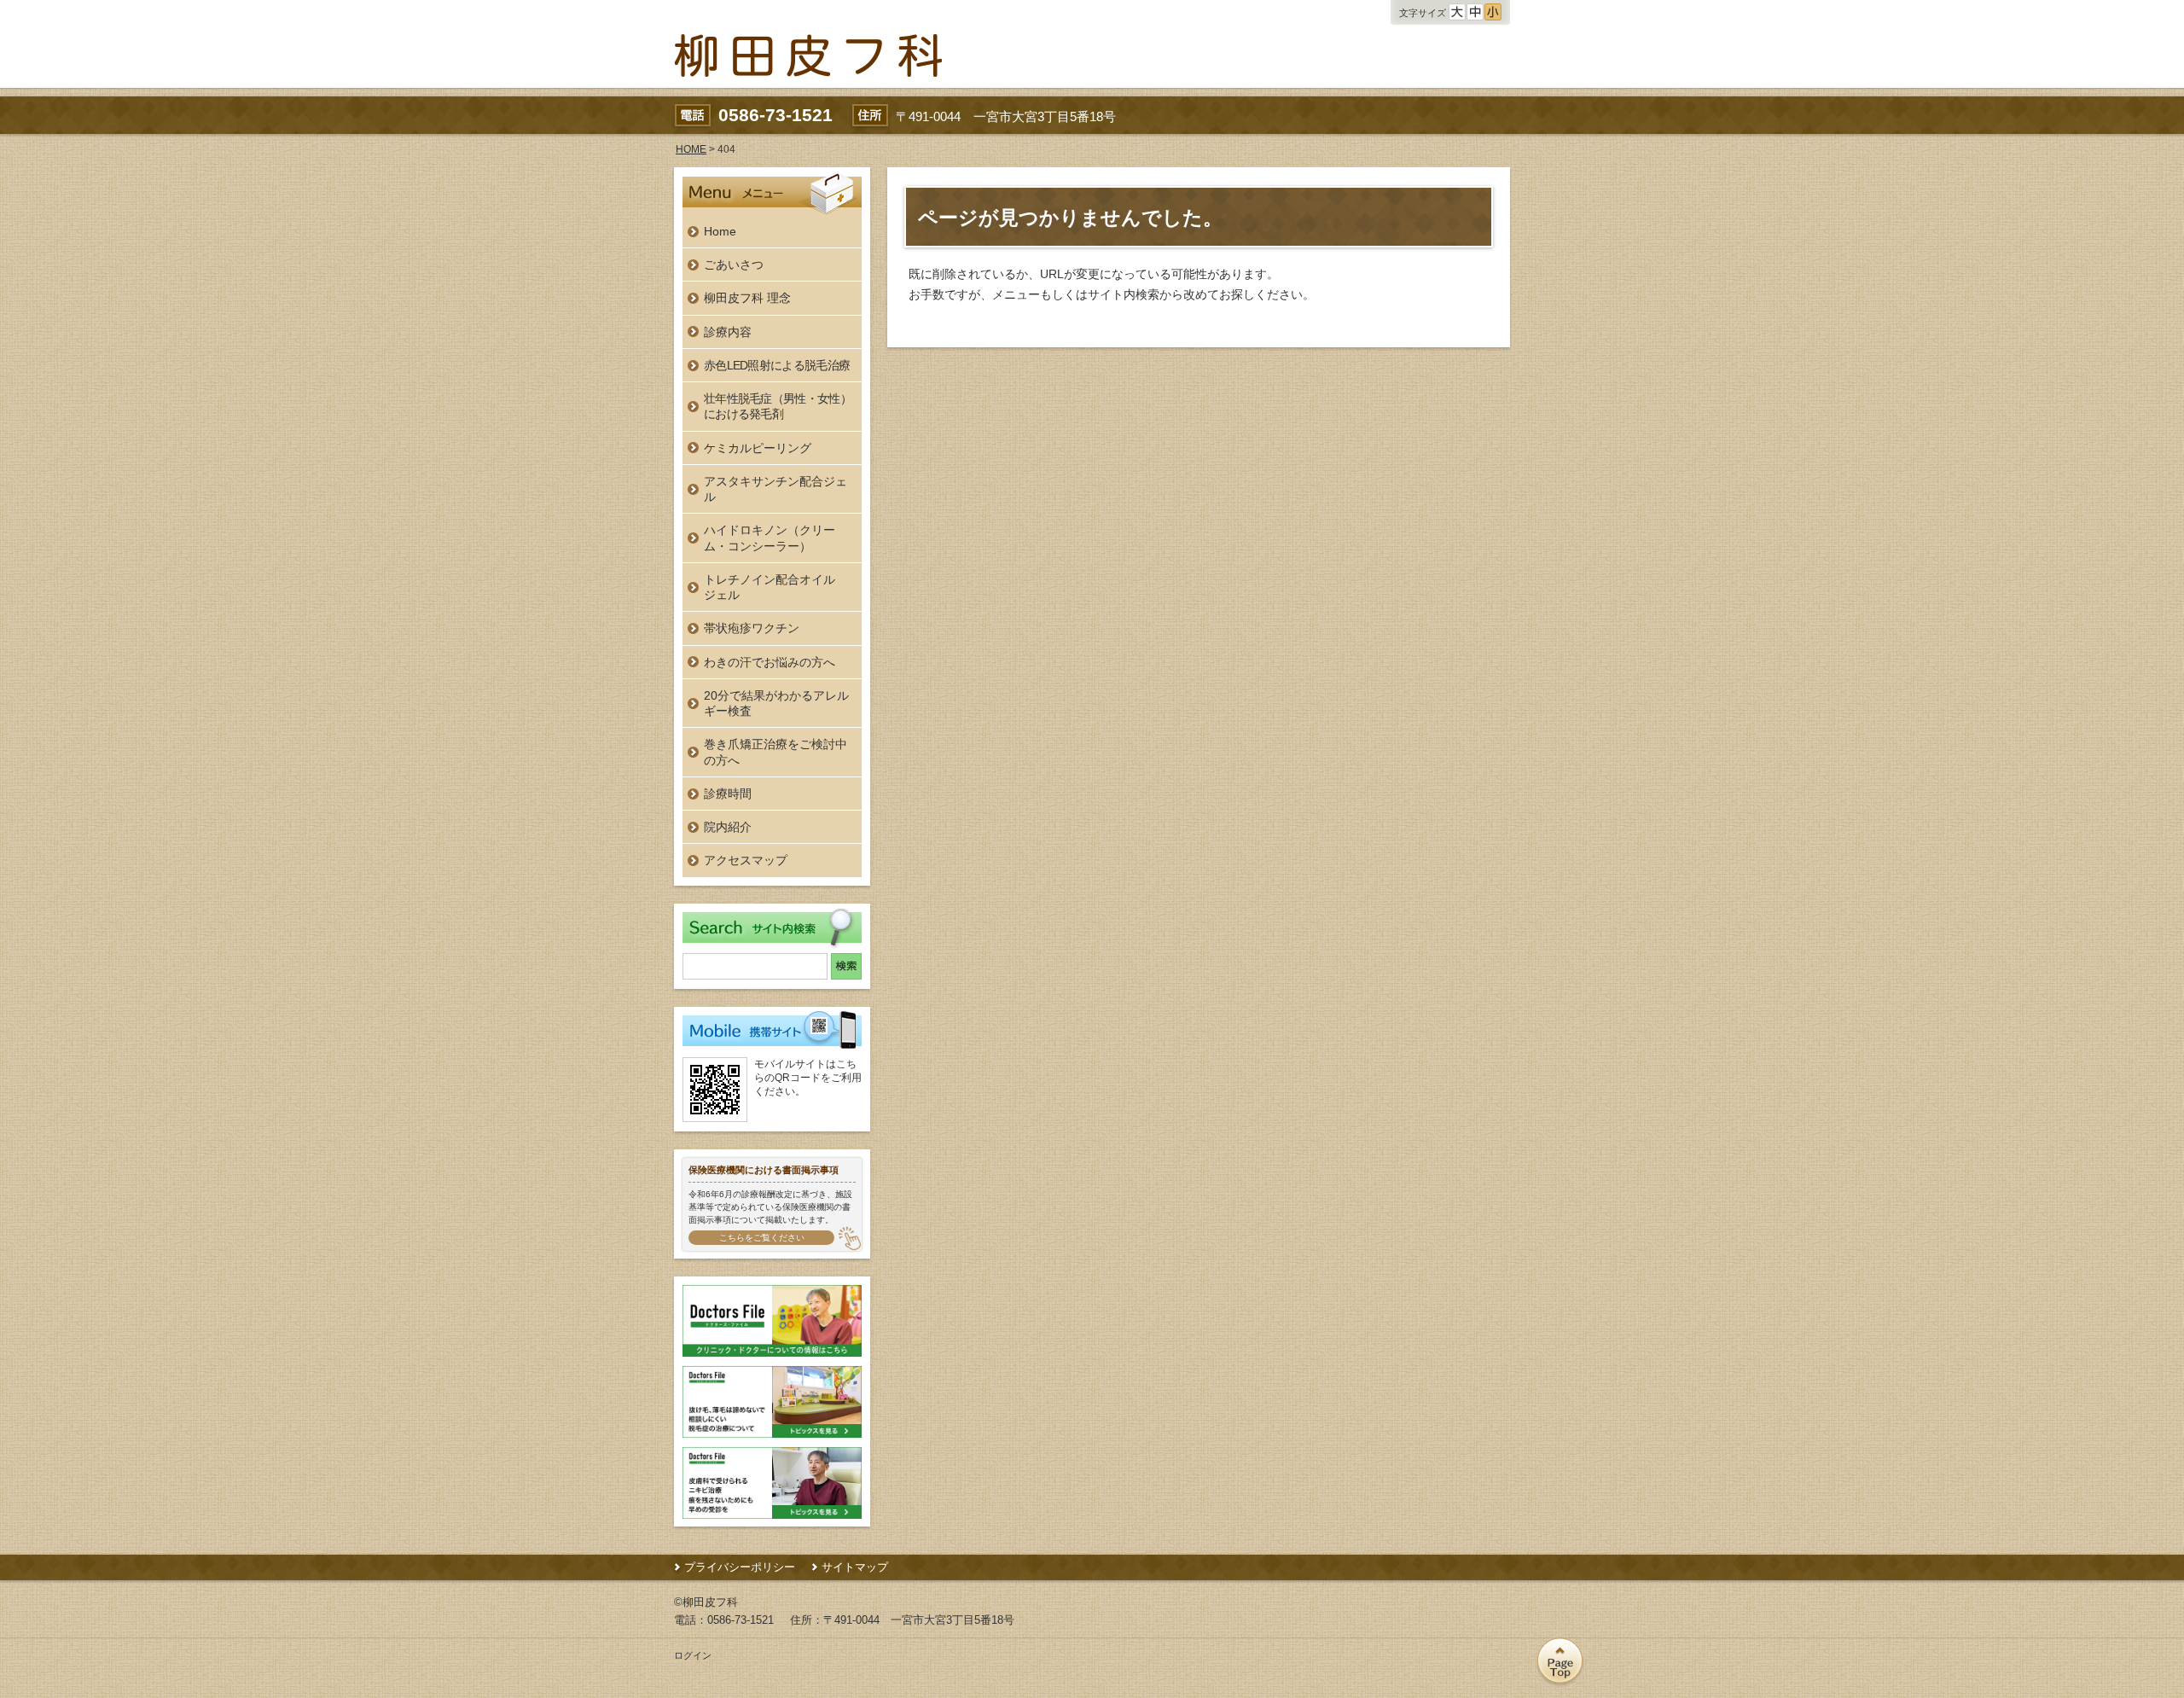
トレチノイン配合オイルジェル (770, 587)
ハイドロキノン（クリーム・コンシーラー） (770, 538)
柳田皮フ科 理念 (747, 298)
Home (720, 231)
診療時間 (728, 794)
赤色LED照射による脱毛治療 (777, 365)
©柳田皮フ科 (706, 1602)
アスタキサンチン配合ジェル (775, 489)
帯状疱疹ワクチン (752, 628)
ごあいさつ (734, 265)
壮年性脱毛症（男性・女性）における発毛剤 (778, 406)
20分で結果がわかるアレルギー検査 (776, 703)
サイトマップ (855, 1567)
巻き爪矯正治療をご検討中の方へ (775, 752)
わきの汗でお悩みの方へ (770, 662)
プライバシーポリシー (740, 1567)
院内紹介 (728, 827)
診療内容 (728, 332)
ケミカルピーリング (758, 448)
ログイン (693, 1655)
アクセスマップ (746, 860)
